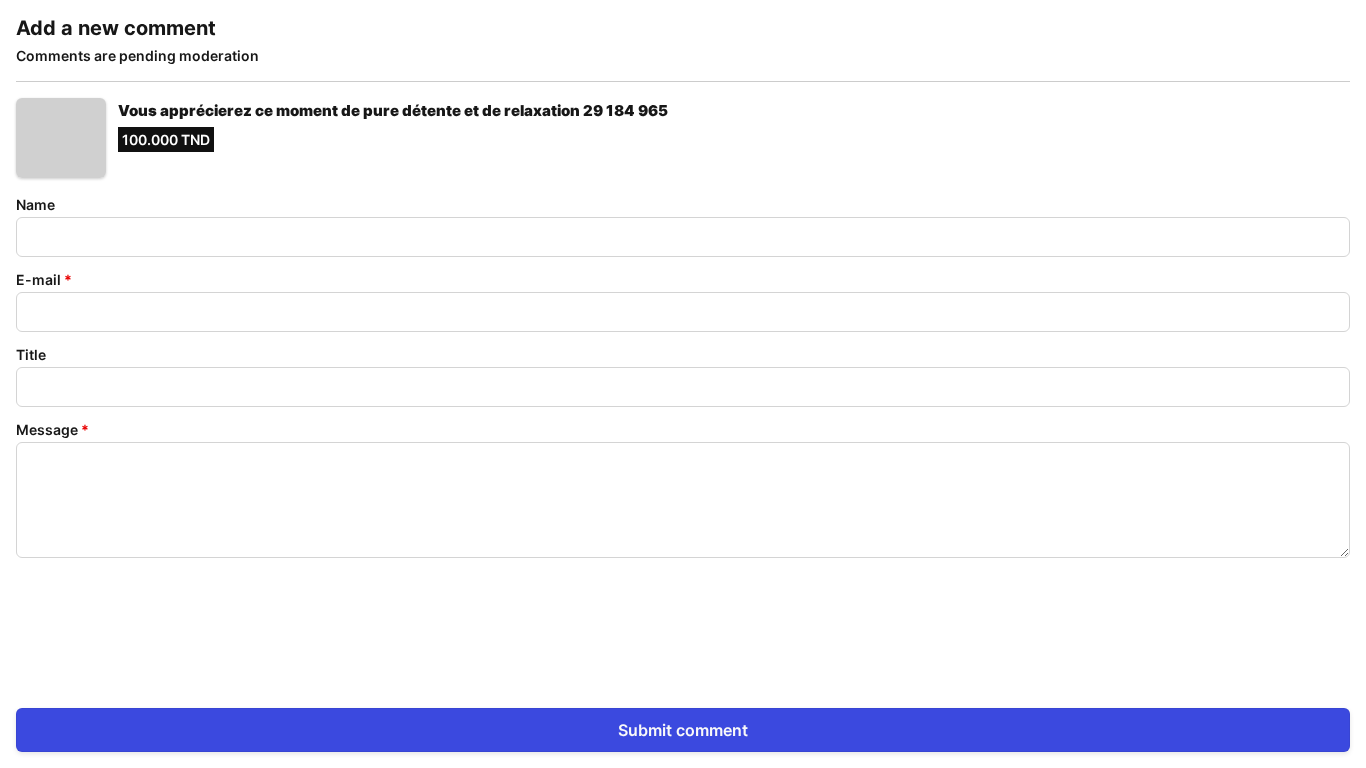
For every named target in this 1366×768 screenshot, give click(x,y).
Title (31, 354)
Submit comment (683, 730)
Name (35, 204)
